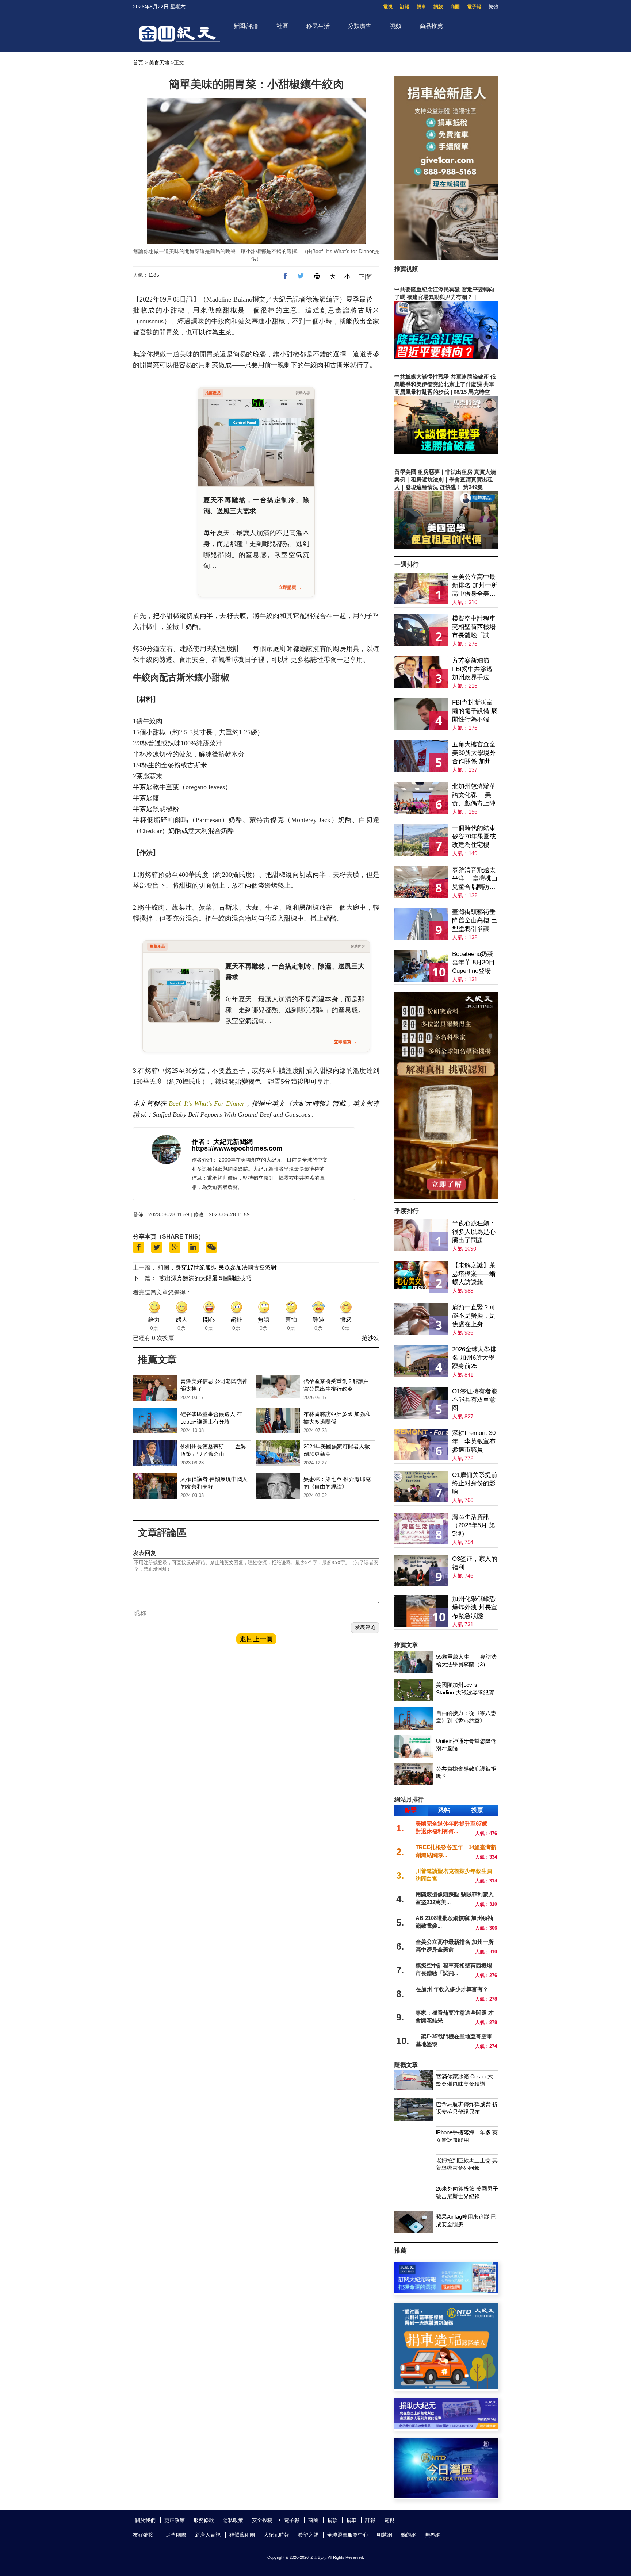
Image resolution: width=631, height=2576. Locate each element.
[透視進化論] (446, 1197)
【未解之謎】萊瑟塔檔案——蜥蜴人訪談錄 (474, 1274)
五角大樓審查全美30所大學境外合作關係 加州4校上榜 (474, 753)
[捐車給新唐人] (446, 258)
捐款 (438, 7)
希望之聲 (308, 2535)
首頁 (138, 62)
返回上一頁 (256, 1639)
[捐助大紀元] (446, 2427)
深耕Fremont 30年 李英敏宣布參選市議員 (474, 1441)
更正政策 (175, 2520)
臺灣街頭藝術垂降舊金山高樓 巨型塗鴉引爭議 (475, 920)
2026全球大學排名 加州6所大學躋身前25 (474, 1358)
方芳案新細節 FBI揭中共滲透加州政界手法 (472, 669)
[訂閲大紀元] (446, 2291)
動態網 (409, 2535)
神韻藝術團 (242, 2535)
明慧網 (385, 2535)
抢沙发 (371, 1338)
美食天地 (159, 62)
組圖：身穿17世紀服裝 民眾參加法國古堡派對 (217, 1268)
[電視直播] (446, 2496)
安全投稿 (262, 2520)
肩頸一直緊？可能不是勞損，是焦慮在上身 (474, 1316)
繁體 (493, 7)
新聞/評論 (246, 26)
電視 (388, 7)
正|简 (366, 277)
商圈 (455, 7)
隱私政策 (233, 2520)
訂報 (405, 7)
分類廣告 (360, 26)
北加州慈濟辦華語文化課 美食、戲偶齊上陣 (474, 795)
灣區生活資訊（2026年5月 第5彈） (474, 1525)
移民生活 (318, 26)
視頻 (395, 26)
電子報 (474, 7)
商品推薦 (431, 26)
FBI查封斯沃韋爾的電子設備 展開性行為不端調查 (475, 711)
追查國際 (176, 2535)
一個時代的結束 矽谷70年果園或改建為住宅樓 (474, 836)
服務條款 (204, 2520)
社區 (282, 26)
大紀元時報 (276, 2535)
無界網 (433, 2535)
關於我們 (145, 2520)
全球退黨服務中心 (348, 2535)
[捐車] (446, 2387)
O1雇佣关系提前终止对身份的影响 (475, 1483)
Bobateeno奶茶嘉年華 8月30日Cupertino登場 (473, 962)
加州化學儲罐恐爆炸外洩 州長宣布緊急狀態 (475, 1607)
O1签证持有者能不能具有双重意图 (475, 1400)
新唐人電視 (208, 2535)
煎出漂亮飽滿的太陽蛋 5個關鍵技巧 (205, 1278)
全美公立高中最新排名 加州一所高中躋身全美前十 (475, 586)
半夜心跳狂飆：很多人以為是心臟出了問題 (474, 1232)
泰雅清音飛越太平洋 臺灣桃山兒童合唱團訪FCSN (475, 879)
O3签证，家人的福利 (475, 1563)
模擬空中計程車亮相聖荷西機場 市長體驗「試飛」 (474, 627)
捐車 (421, 7)
